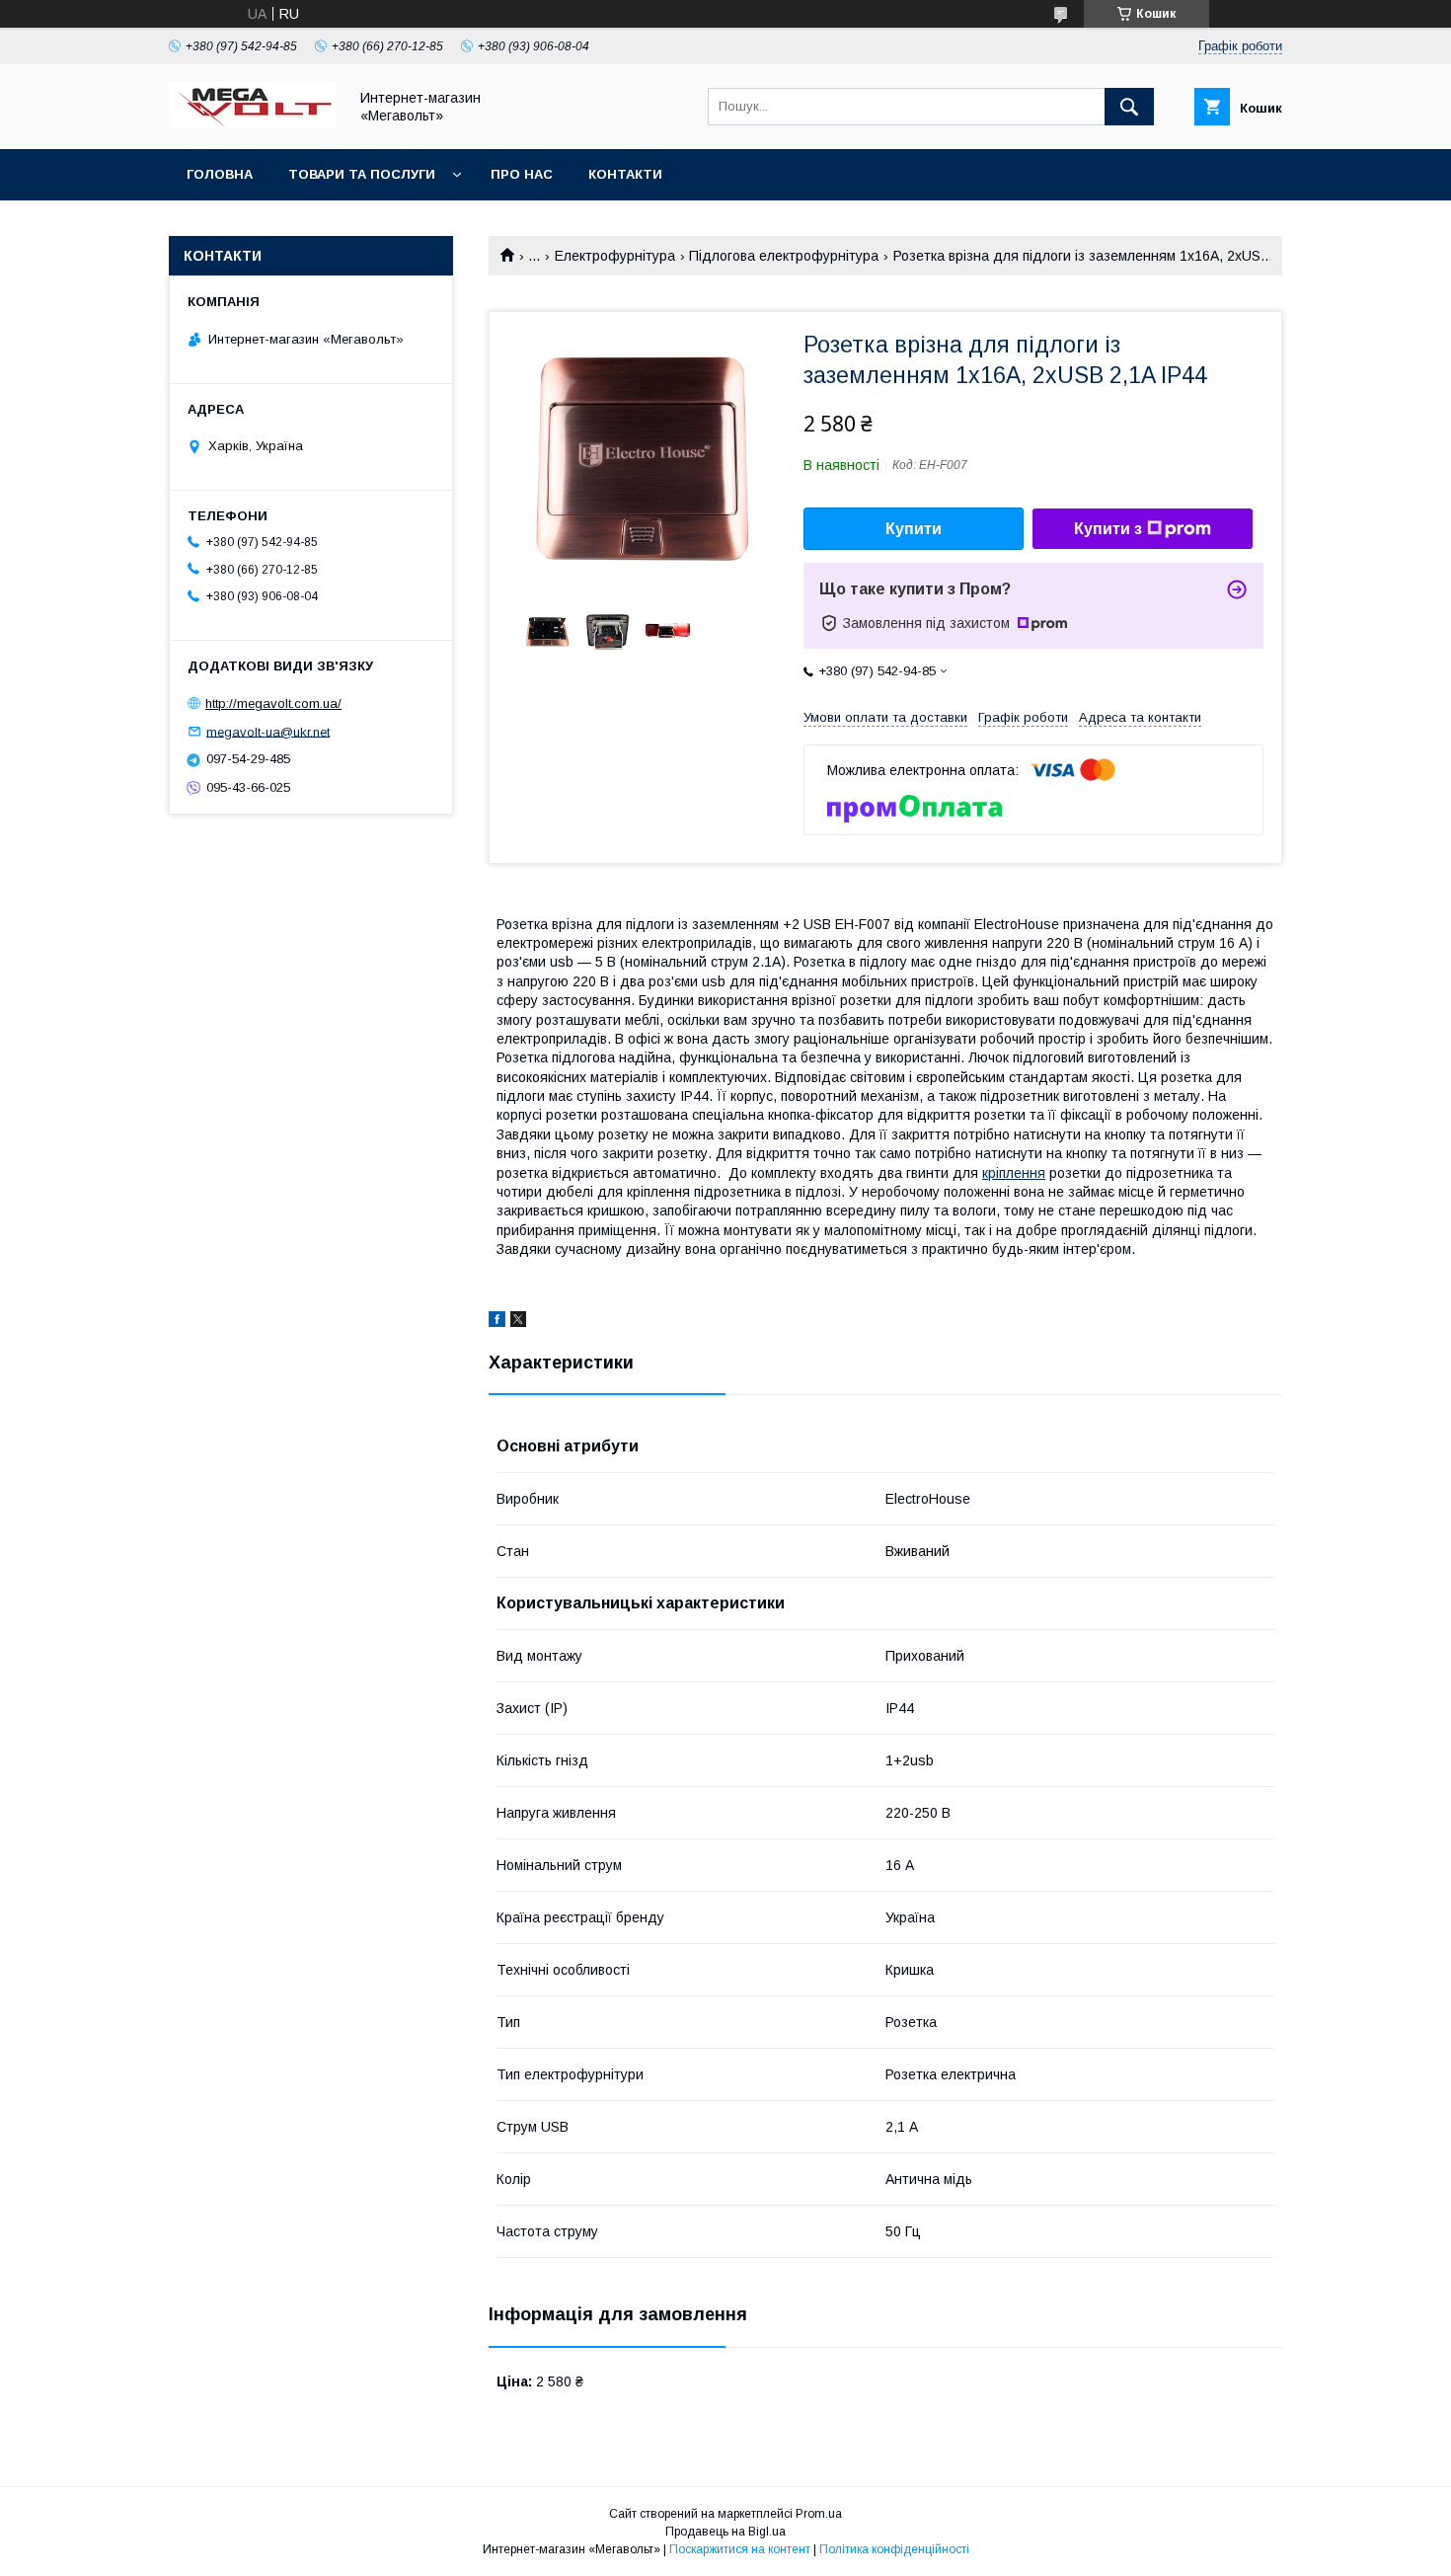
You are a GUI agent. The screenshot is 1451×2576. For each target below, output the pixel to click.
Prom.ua (819, 2514)
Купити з (1108, 529)
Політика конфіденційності (894, 2549)
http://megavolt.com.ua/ (273, 703)
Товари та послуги (362, 174)
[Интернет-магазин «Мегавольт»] (253, 123)
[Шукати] (1129, 107)
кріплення (1014, 1173)
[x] (518, 1322)
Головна (220, 174)
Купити (914, 529)
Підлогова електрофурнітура (784, 256)
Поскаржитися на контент (740, 2549)
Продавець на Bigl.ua (725, 2532)
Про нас (522, 174)
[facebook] (497, 1322)
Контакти (625, 174)
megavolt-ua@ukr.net (268, 731)
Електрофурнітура (615, 256)
